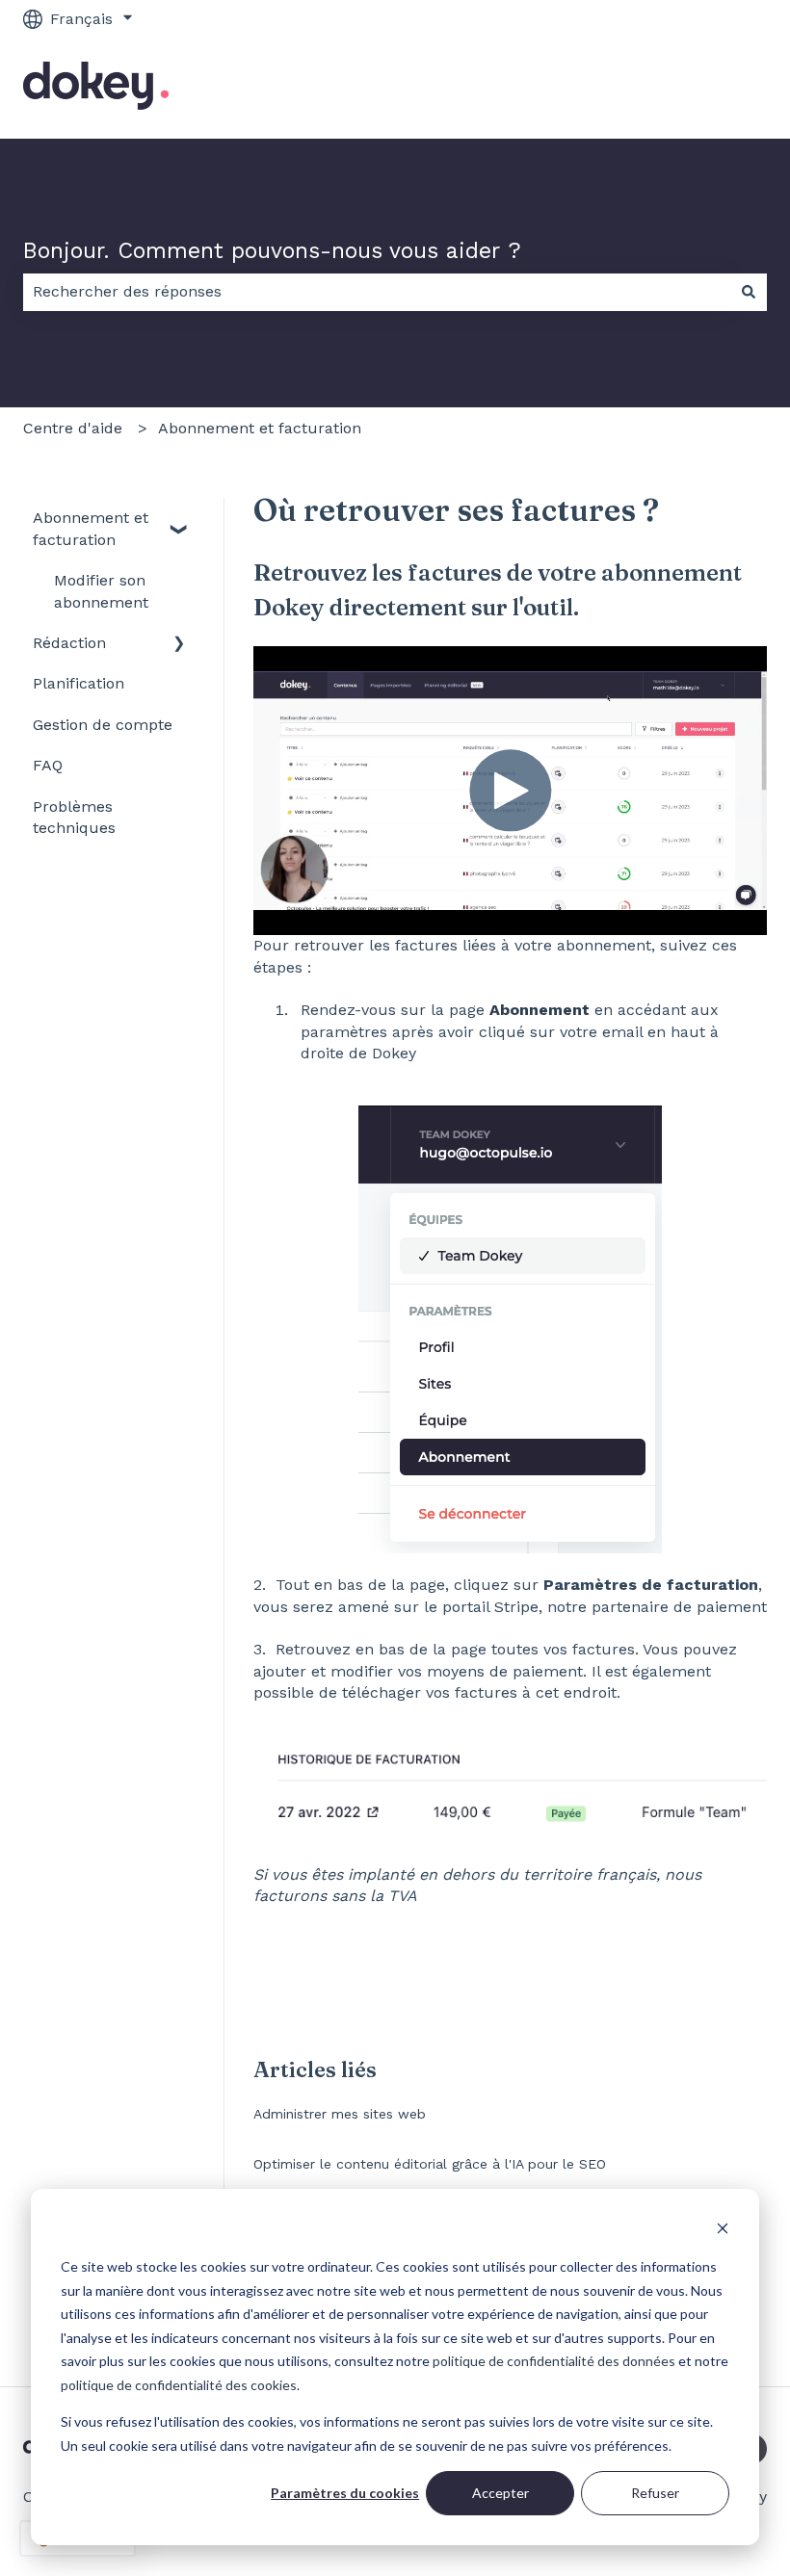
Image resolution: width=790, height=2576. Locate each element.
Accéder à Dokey (685, 88)
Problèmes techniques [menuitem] (74, 817)
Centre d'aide (73, 428)
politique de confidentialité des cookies (179, 2385)
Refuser (655, 2493)
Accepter (500, 2493)
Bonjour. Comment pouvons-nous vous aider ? (272, 251)
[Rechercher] (749, 292)
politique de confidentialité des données (554, 2361)
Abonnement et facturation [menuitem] (91, 528)
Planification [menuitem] (79, 683)
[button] (179, 520)
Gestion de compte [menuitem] (103, 725)
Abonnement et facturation (260, 428)
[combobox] (377, 292)
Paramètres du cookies (345, 2493)
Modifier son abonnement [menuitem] (101, 591)
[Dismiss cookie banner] (723, 2231)
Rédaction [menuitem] (69, 643)
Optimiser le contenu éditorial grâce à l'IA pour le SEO (430, 2164)
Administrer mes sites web (340, 2114)
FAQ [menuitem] (48, 765)
